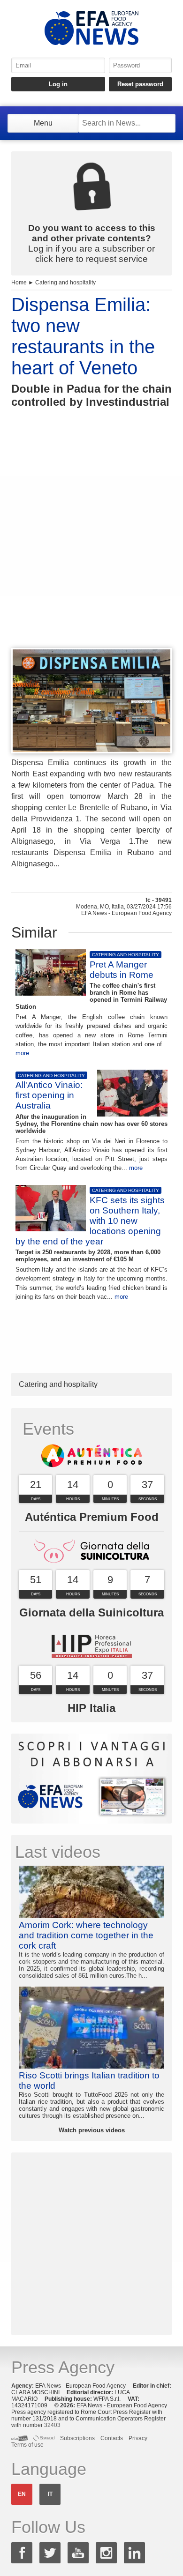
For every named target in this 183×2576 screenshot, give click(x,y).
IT (50, 2494)
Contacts (112, 2438)
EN (22, 2494)
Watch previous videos (92, 2130)
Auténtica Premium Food (92, 1517)
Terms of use (27, 2445)
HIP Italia (91, 1708)
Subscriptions (77, 2438)
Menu (43, 123)
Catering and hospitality (65, 283)
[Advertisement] (91, 545)
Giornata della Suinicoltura (91, 1612)
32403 (52, 2425)
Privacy (138, 2438)
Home (19, 283)
